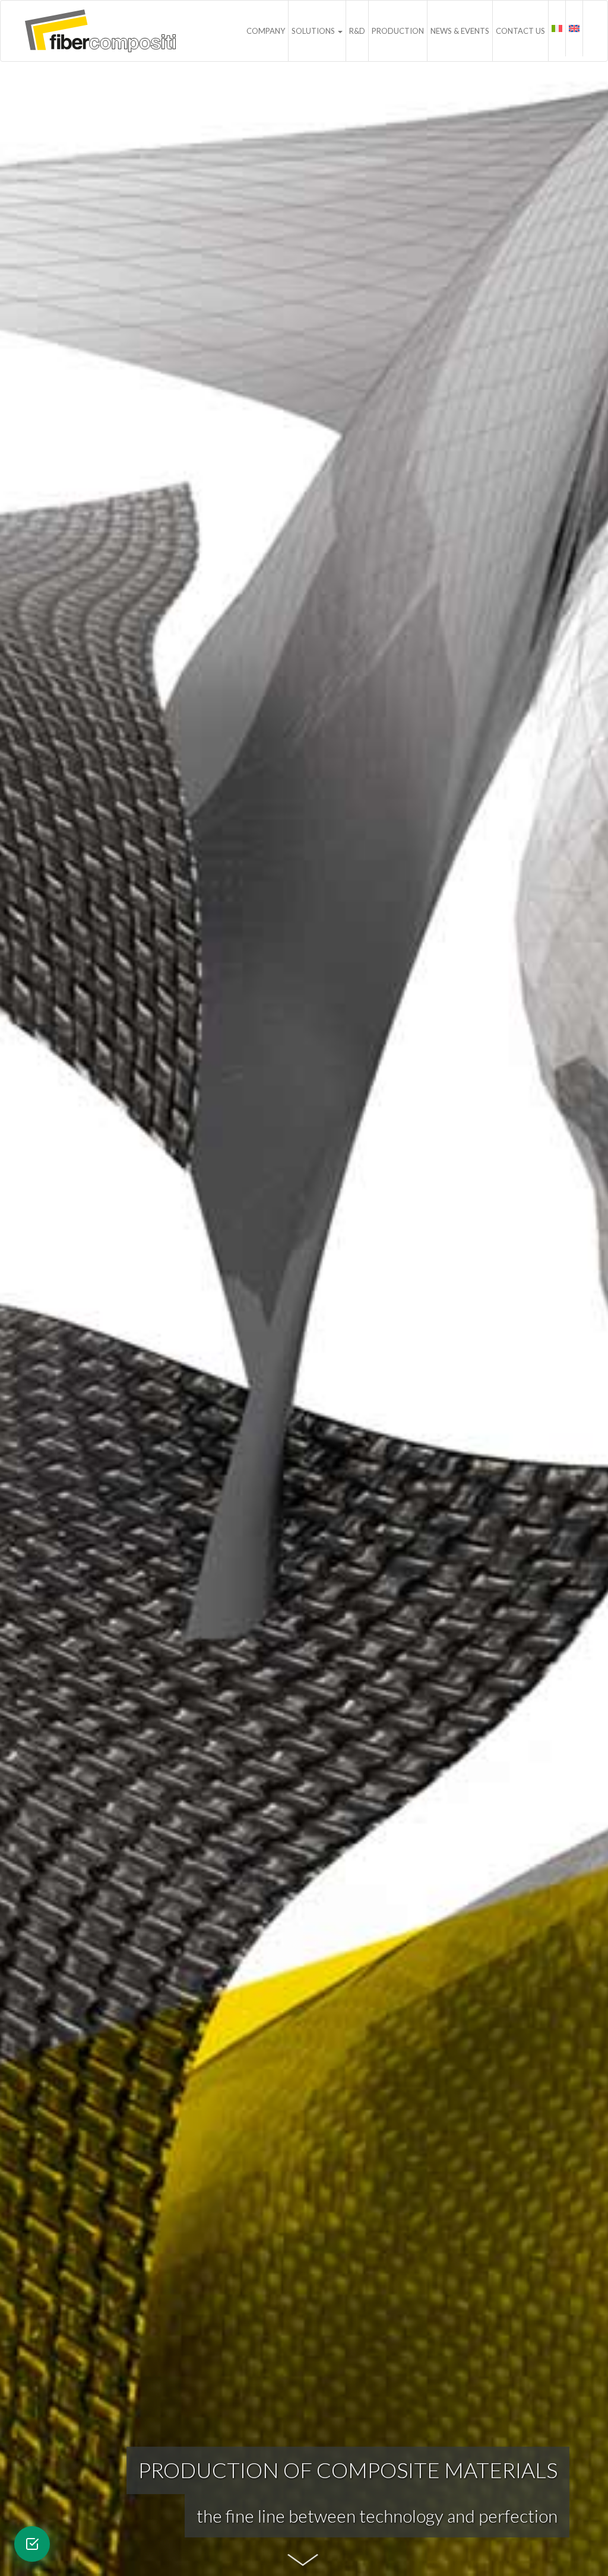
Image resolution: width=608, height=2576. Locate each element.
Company (266, 31)
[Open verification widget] (32, 2544)
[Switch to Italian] (557, 28)
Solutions (314, 31)
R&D (357, 31)
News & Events (460, 31)
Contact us (520, 31)
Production (398, 31)
